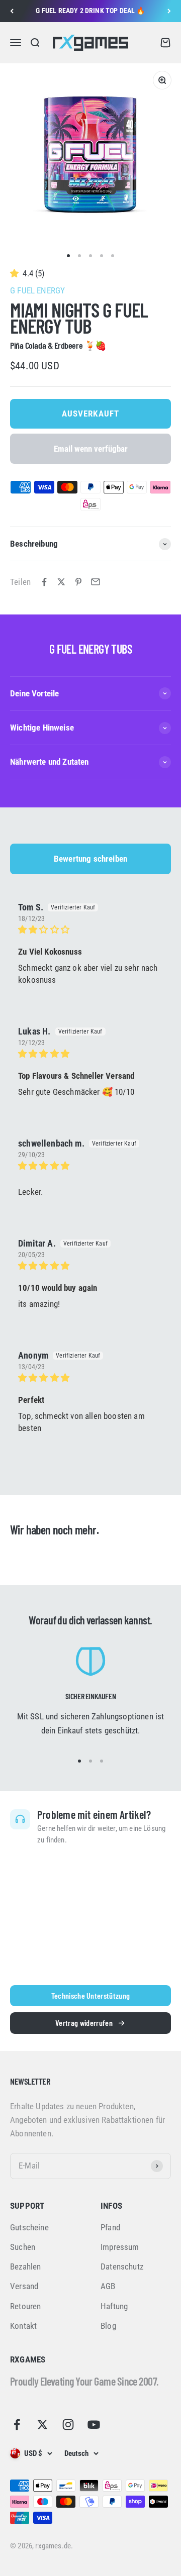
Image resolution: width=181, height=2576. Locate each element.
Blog (108, 2326)
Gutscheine (29, 2227)
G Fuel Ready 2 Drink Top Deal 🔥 (90, 11)
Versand (24, 2286)
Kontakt (23, 2326)
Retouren (25, 2306)
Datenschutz (122, 2266)
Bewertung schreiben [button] (90, 859)
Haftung (114, 2306)
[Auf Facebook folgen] (17, 2425)
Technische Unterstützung (91, 1995)
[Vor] (169, 11)
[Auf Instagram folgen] (68, 2425)
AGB (108, 2286)
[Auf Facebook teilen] (44, 582)
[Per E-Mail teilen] (96, 582)
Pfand (110, 2227)
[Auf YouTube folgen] (94, 2425)
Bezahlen (25, 2266)
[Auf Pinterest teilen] (78, 582)
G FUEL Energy (37, 290)
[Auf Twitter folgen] (42, 2425)
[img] (90, 930)
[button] (16, 273)
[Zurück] (12, 11)
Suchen (23, 2247)
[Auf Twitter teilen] (61, 582)
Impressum (120, 2247)
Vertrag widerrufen (84, 2023)
